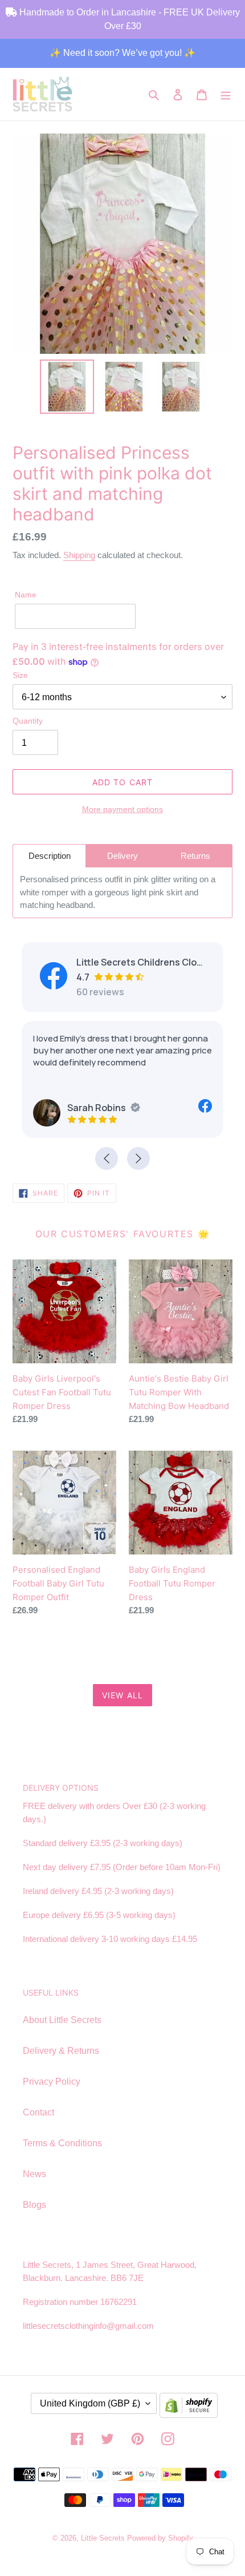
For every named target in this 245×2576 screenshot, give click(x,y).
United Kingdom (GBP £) (90, 2403)
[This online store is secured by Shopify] (189, 2408)
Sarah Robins (97, 1108)
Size (20, 675)
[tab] (49, 856)
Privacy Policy (52, 2082)
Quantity (28, 721)
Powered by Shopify (160, 2538)
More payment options (122, 809)
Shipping (79, 555)
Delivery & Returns (61, 2051)
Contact (38, 2112)
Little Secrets (104, 2538)
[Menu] (226, 94)
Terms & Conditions (62, 2143)
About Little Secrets (62, 2020)
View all (122, 1695)
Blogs (34, 2205)
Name (26, 595)
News (34, 2174)
